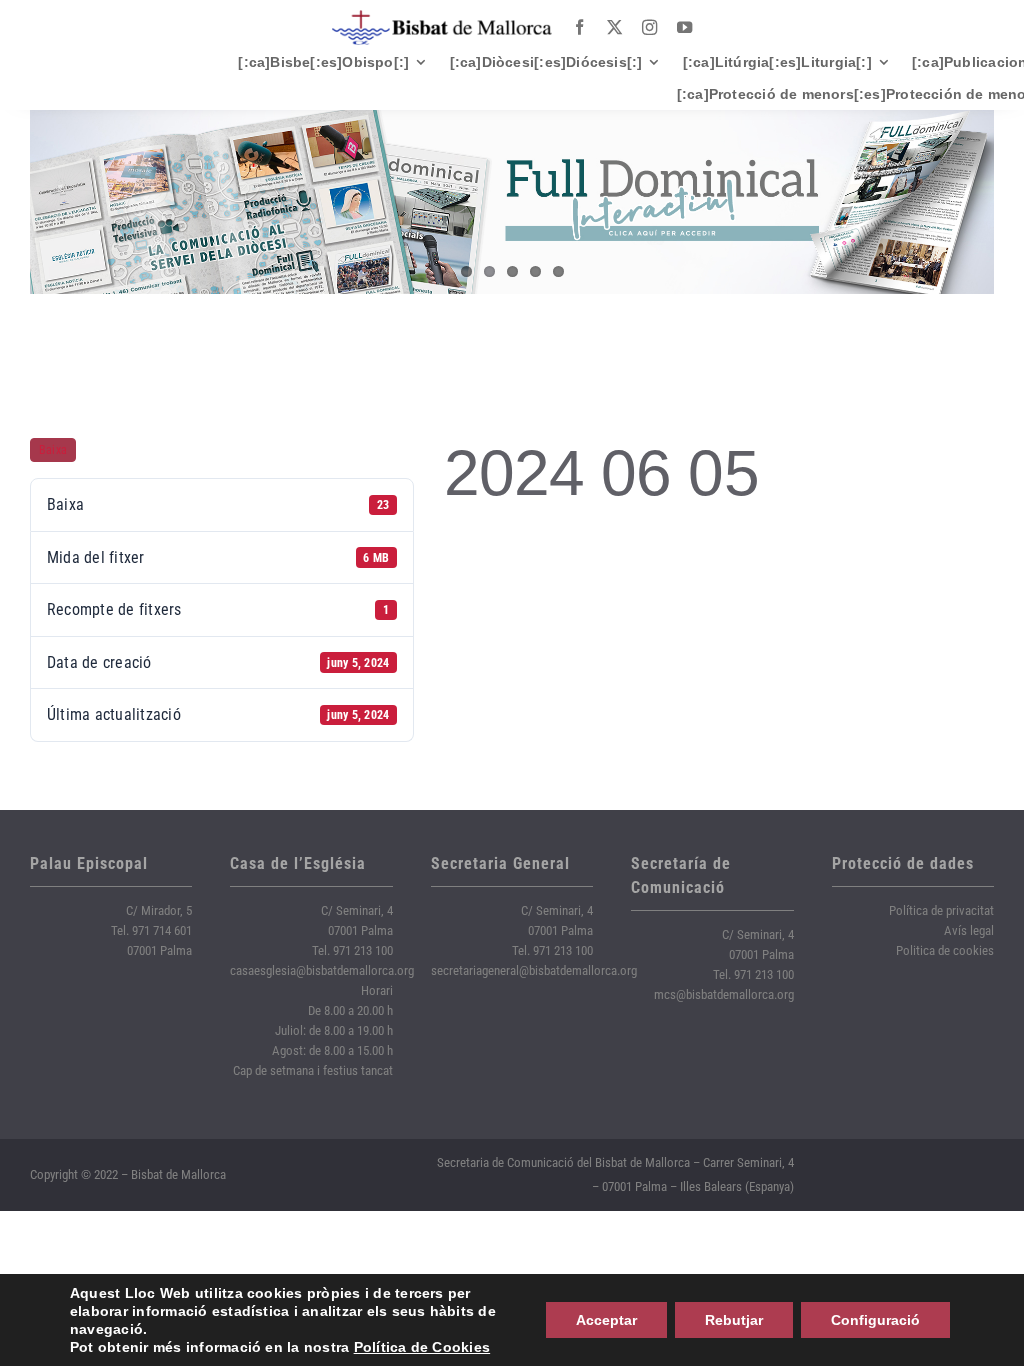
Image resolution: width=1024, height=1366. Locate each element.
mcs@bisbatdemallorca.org (724, 994)
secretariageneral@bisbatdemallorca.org (534, 970)
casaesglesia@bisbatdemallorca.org (322, 970)
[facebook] (579, 27)
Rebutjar (734, 1320)
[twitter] (614, 27)
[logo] (442, 17)
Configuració (875, 1320)
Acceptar (606, 1320)
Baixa (53, 450)
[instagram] (649, 27)
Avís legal (969, 930)
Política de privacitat (941, 910)
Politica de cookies (945, 950)
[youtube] (684, 27)
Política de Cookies (422, 1347)
